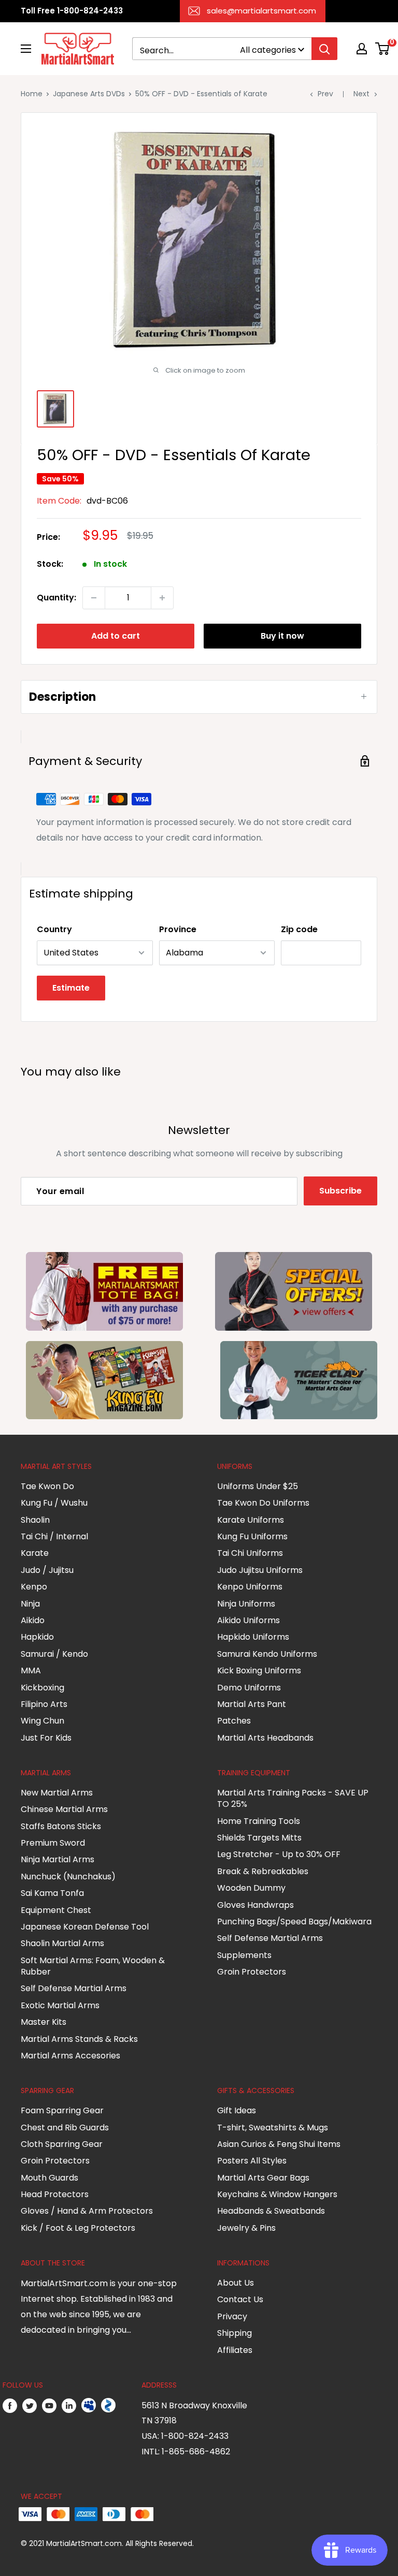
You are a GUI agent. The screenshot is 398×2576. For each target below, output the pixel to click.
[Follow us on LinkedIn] (69, 2406)
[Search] (324, 49)
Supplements (244, 1955)
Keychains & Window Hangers (277, 2194)
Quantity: (56, 598)
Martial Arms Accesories (70, 2056)
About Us (236, 2283)
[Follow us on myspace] (89, 2406)
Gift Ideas (237, 2110)
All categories (268, 50)
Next (361, 94)
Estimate (71, 988)
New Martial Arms (57, 1793)
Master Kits (44, 2022)
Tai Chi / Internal (54, 1536)
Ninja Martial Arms (58, 1859)
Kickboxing (42, 1688)
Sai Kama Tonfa (52, 1893)
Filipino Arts (44, 1704)
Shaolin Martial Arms (62, 1943)
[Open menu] (26, 49)
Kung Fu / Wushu (54, 1503)
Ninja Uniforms (246, 1604)
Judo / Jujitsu (47, 1570)
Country (54, 929)
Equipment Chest (56, 1910)
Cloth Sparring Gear (62, 2144)
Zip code (299, 929)
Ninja (30, 1604)
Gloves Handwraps (255, 1905)
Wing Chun (42, 1721)
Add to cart (116, 636)
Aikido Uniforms (248, 1620)
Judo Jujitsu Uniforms (260, 1570)
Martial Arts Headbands (265, 1738)
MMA (31, 1670)
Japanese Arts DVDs (89, 94)
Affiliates (235, 2350)
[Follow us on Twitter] (30, 2406)
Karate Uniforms (251, 1520)
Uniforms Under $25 (258, 1486)
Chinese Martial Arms (64, 1809)
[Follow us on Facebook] (10, 2406)
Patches (234, 1721)
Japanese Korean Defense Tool (85, 1927)
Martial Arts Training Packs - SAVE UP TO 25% (293, 1798)
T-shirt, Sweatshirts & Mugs (273, 2128)
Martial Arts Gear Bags (263, 2178)
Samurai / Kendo (54, 1654)
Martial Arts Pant (252, 1704)
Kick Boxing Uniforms (259, 1670)
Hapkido (37, 1637)
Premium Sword (53, 1843)
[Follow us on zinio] (108, 2406)
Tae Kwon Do (47, 1486)
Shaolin (35, 1520)
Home (32, 94)
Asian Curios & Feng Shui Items (279, 2144)
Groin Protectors (252, 1972)
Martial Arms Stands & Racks (79, 2039)
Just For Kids (46, 1738)
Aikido (33, 1620)
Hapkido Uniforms (253, 1637)
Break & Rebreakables (263, 1871)
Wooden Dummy (251, 1888)
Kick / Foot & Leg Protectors (78, 2228)
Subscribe (340, 1191)
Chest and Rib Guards (65, 2128)
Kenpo (34, 1587)
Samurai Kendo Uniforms (267, 1654)
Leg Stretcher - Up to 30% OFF (279, 1854)
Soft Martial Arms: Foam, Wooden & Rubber (93, 1966)
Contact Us (240, 2299)
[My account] (362, 49)
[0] (383, 49)
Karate (35, 1553)
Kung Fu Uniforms (252, 1536)
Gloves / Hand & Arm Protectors (87, 2211)
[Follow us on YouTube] (49, 2406)
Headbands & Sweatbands (271, 2211)
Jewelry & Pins (246, 2228)
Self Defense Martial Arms (74, 1988)
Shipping (234, 2333)
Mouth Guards (49, 2178)
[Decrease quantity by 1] (94, 598)
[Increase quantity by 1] (162, 598)
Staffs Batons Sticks (61, 1826)
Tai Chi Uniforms (250, 1553)
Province (178, 929)
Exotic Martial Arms (60, 2005)
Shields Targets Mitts (259, 1838)
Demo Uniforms (249, 1688)
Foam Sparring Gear (62, 2110)
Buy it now (282, 636)
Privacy (232, 2316)
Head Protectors (55, 2194)
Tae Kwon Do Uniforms (263, 1503)
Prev (325, 94)
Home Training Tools (259, 1821)
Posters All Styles (252, 2161)
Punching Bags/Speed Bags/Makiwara (294, 1922)
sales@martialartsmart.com (261, 11)
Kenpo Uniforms (250, 1587)
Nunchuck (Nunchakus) (68, 1876)
